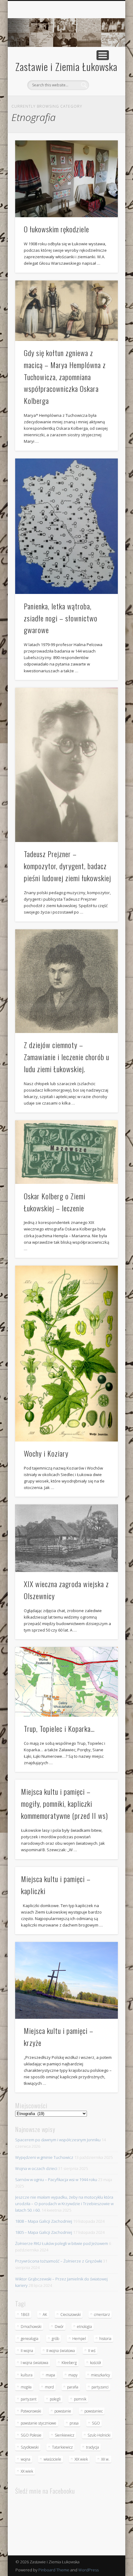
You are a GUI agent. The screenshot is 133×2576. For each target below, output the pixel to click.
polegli (55, 2399)
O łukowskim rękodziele (56, 229)
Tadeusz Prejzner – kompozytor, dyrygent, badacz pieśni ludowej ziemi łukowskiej (67, 866)
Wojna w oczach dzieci (36, 2168)
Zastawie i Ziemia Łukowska (66, 66)
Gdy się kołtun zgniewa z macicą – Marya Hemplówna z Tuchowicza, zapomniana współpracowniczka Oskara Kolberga (65, 377)
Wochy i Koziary (46, 1453)
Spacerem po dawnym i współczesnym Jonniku (58, 2140)
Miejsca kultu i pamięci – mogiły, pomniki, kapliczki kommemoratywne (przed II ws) (64, 1803)
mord (49, 2387)
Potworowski (31, 2411)
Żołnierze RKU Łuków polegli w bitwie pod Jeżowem (62, 2243)
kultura (27, 2375)
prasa (74, 2423)
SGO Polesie (31, 2435)
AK (45, 2315)
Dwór (59, 2327)
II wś (92, 2351)
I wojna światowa (34, 2363)
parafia (73, 2387)
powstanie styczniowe (39, 2423)
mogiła (26, 2387)
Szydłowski (30, 2447)
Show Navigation (103, 55)
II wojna (27, 2351)
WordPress (88, 2570)
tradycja (92, 2447)
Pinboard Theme (54, 2570)
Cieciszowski (71, 2315)
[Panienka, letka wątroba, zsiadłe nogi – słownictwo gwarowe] (66, 526)
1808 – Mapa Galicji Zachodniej (44, 2221)
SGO (96, 2423)
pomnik (80, 2399)
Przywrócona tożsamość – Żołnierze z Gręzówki (59, 2261)
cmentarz (102, 2315)
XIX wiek (81, 2459)
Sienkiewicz (64, 2435)
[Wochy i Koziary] (66, 1353)
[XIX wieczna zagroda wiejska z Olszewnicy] (66, 1538)
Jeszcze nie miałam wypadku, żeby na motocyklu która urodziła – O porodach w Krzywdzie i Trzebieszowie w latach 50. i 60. (64, 2204)
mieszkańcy (101, 2375)
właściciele (52, 2459)
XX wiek (27, 2471)
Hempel (79, 2339)
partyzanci (100, 2387)
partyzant (29, 2399)
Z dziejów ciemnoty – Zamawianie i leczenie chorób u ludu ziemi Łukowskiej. (66, 1057)
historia (105, 2339)
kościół (95, 2363)
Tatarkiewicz (62, 2447)
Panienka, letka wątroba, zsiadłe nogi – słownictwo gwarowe (61, 618)
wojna (26, 2459)
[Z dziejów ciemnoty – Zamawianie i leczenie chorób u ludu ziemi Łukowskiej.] (66, 981)
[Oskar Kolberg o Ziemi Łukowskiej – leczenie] (66, 1152)
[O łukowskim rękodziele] (66, 179)
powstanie (63, 2411)
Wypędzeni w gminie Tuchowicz (44, 2157)
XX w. (105, 2459)
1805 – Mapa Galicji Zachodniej (44, 2232)
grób (55, 2339)
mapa (50, 2375)
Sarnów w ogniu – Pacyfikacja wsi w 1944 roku (56, 2180)
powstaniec (94, 2411)
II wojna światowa (61, 2351)
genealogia (30, 2339)
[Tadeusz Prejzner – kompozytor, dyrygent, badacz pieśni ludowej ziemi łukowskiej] (66, 765)
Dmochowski (31, 2327)
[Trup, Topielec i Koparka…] (66, 1682)
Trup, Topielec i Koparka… (59, 1728)
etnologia (84, 2327)
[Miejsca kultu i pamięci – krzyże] (66, 1980)
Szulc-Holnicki (99, 2435)
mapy (73, 2375)
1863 (25, 2315)
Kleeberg (69, 2363)
